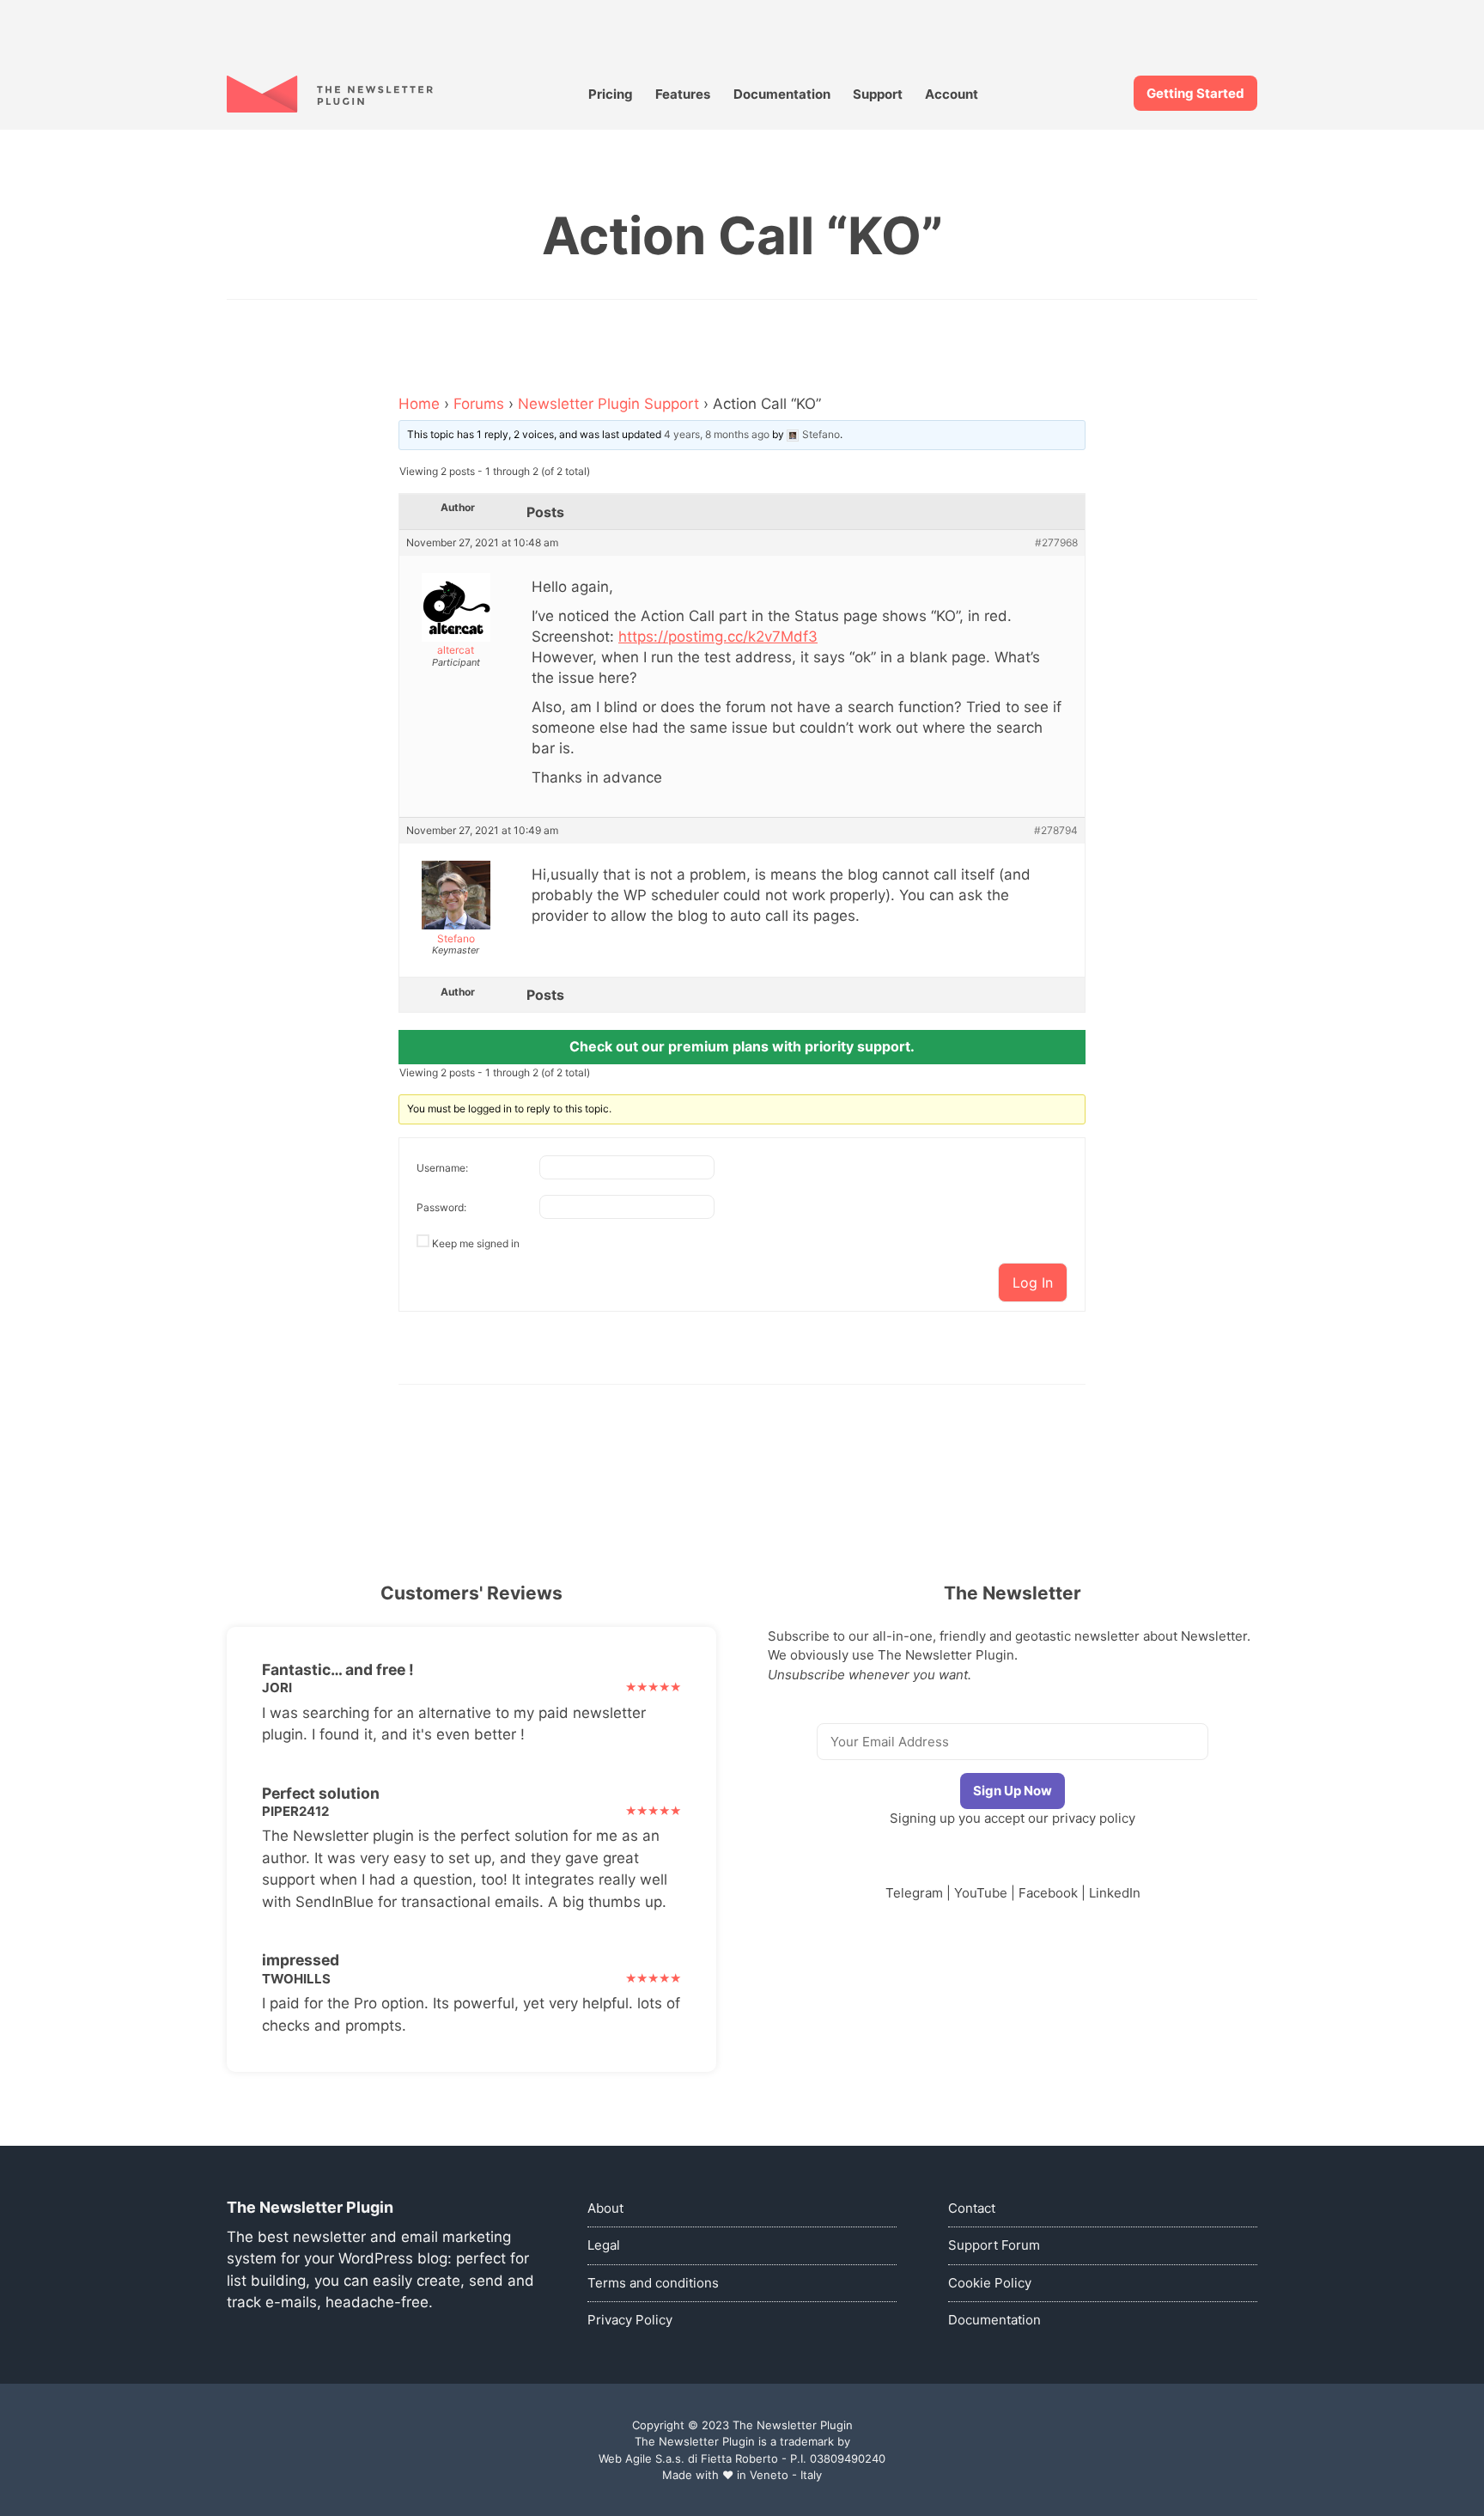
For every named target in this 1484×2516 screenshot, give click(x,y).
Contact (972, 2208)
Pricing (611, 94)
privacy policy (1094, 1818)
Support (878, 94)
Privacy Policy (630, 2320)
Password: (441, 1207)
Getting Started (1195, 93)
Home (419, 404)
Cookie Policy (990, 2283)
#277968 (1056, 543)
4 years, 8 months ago (717, 434)
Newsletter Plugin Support (608, 404)
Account (952, 94)
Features (683, 94)
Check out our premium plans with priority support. (742, 1046)
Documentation (782, 94)
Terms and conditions (653, 2283)
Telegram (914, 1893)
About (605, 2208)
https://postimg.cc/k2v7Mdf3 (718, 637)
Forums (479, 404)
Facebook (1048, 1893)
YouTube (981, 1893)
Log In (1033, 1282)
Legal (604, 2245)
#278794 (1056, 831)
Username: (442, 1168)
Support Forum (994, 2245)
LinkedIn (1115, 1893)
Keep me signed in (476, 1243)
